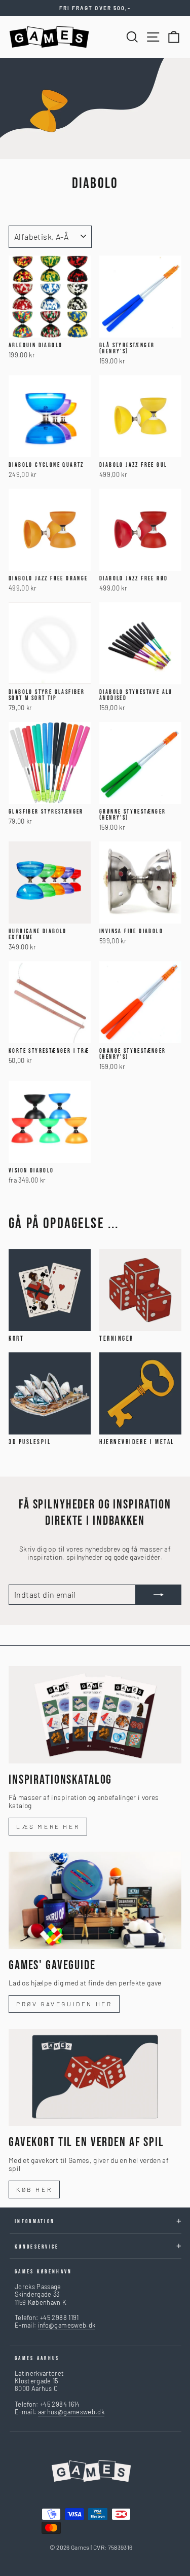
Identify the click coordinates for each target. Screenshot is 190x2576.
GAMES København (44, 2272)
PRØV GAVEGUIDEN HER (64, 2004)
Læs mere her (48, 1826)
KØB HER (34, 2189)
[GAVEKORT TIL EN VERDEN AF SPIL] (95, 2078)
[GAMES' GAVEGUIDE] (95, 1900)
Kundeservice (37, 2247)
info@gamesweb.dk (67, 2325)
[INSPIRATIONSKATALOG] (95, 1715)
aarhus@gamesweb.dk (71, 2412)
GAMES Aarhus (37, 2358)
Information (35, 2221)
